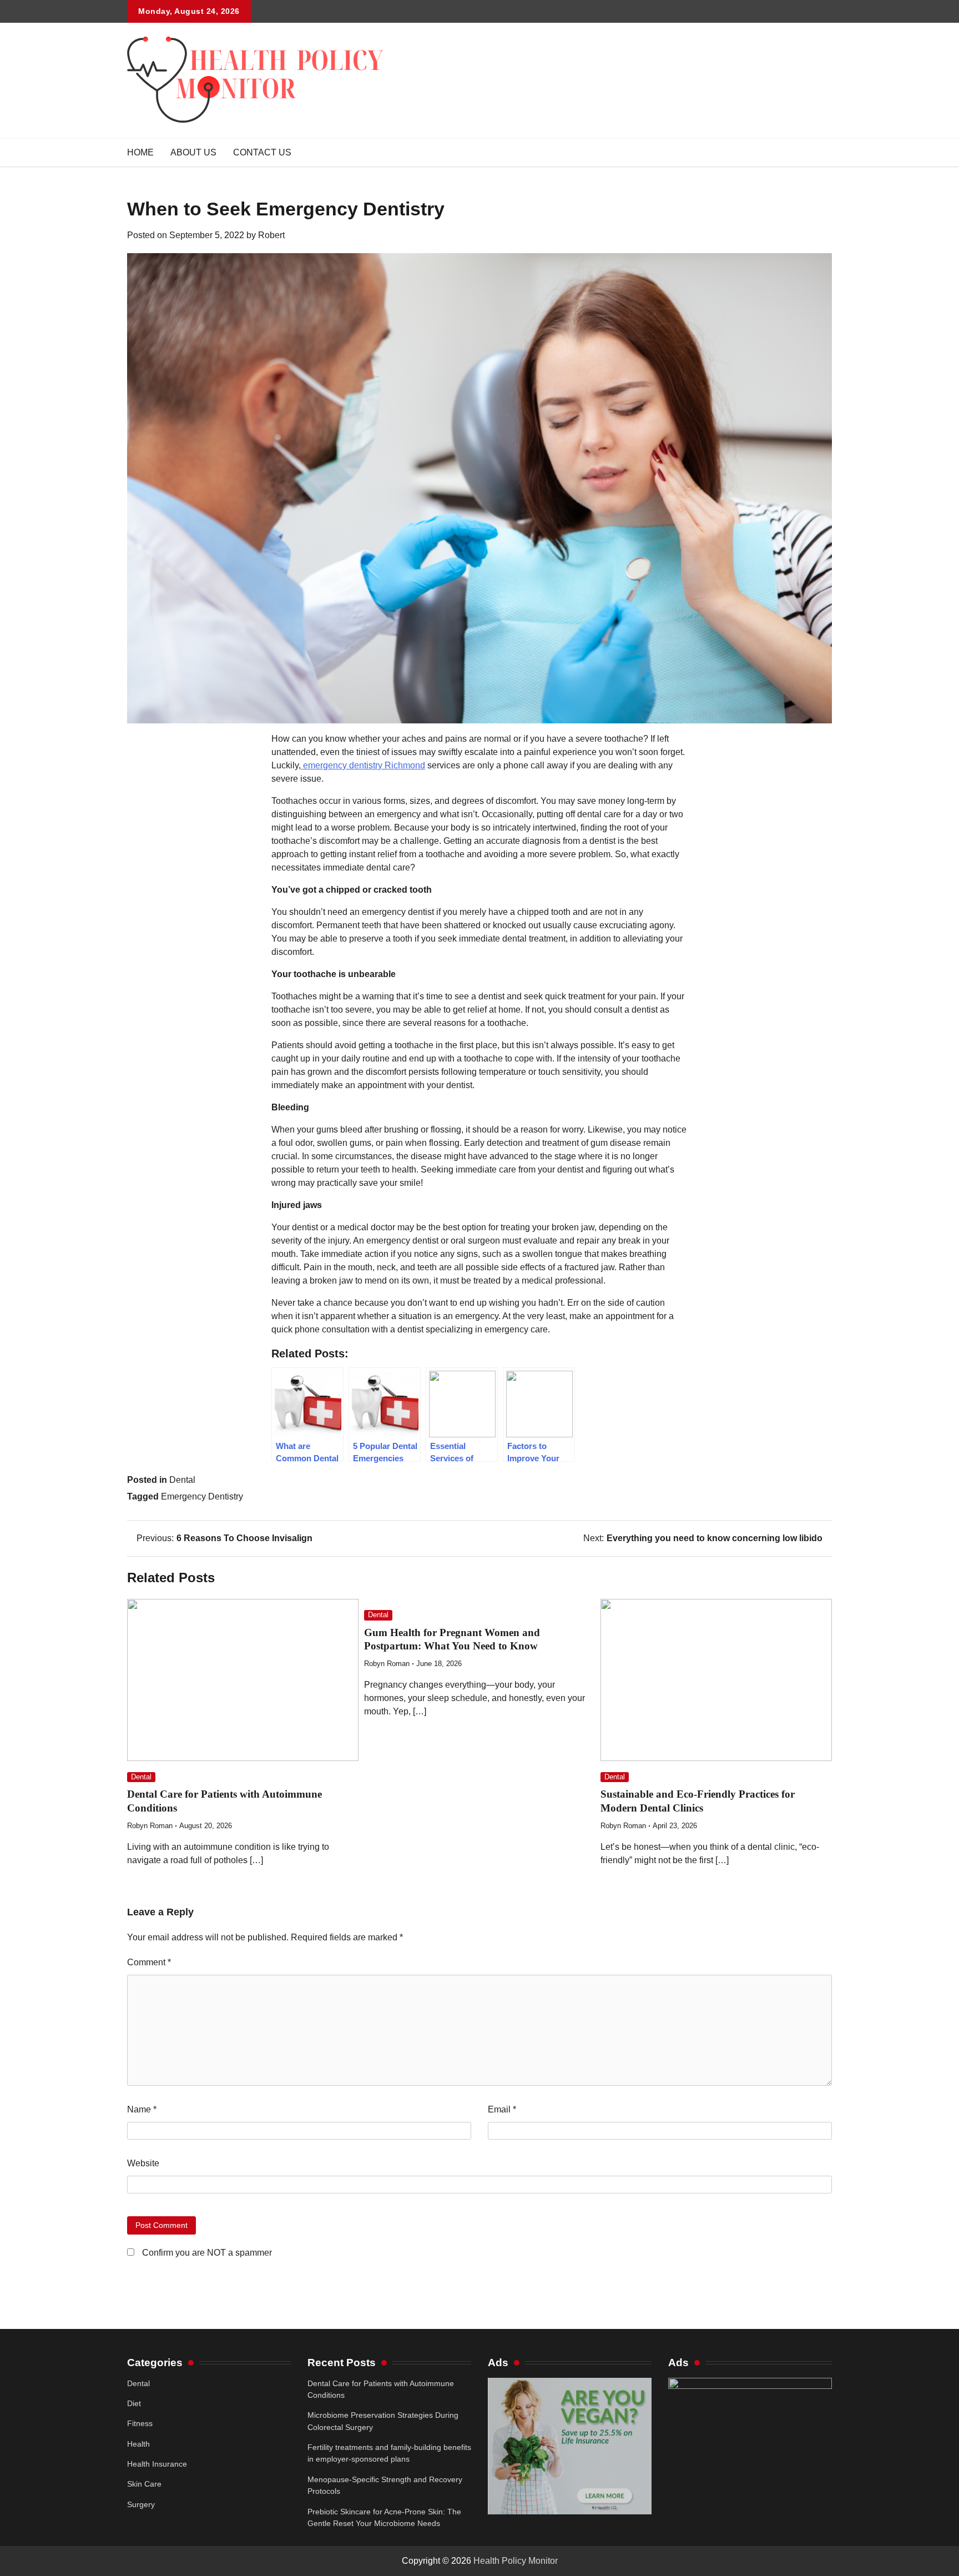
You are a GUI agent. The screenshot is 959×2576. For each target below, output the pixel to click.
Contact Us (262, 152)
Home (140, 152)
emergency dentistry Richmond (363, 765)
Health (138, 2444)
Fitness (140, 2423)
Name (142, 2109)
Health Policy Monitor (516, 2561)
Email (502, 2109)
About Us (193, 152)
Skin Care (144, 2484)
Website (143, 2163)
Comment (149, 1962)
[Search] (824, 153)
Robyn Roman (150, 1826)
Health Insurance (157, 2464)
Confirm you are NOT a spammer (206, 2253)
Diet (134, 2403)
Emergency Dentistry (202, 1496)
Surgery (141, 2504)
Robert (271, 235)
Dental (182, 1480)
